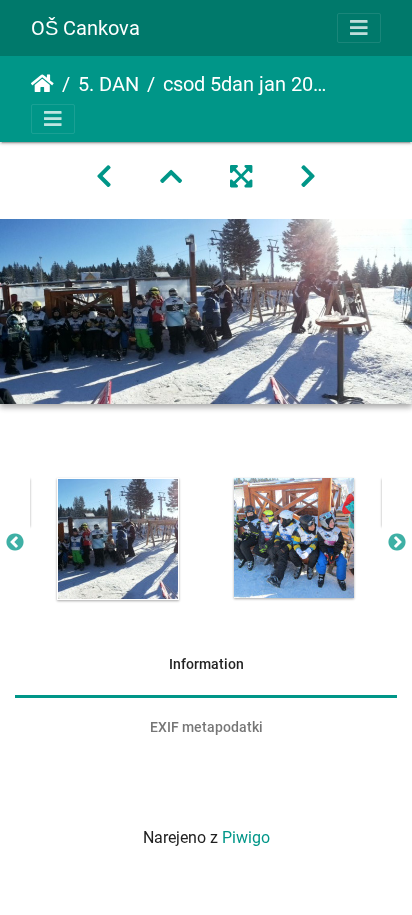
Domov (42, 84)
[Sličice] (171, 177)
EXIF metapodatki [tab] (206, 727)
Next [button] (397, 543)
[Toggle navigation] (359, 28)
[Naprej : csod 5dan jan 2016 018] (308, 177)
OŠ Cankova (85, 28)
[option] (118, 539)
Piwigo (246, 837)
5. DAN (108, 84)
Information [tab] (206, 664)
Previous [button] (15, 543)
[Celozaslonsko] (241, 177)
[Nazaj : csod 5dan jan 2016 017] (104, 177)
